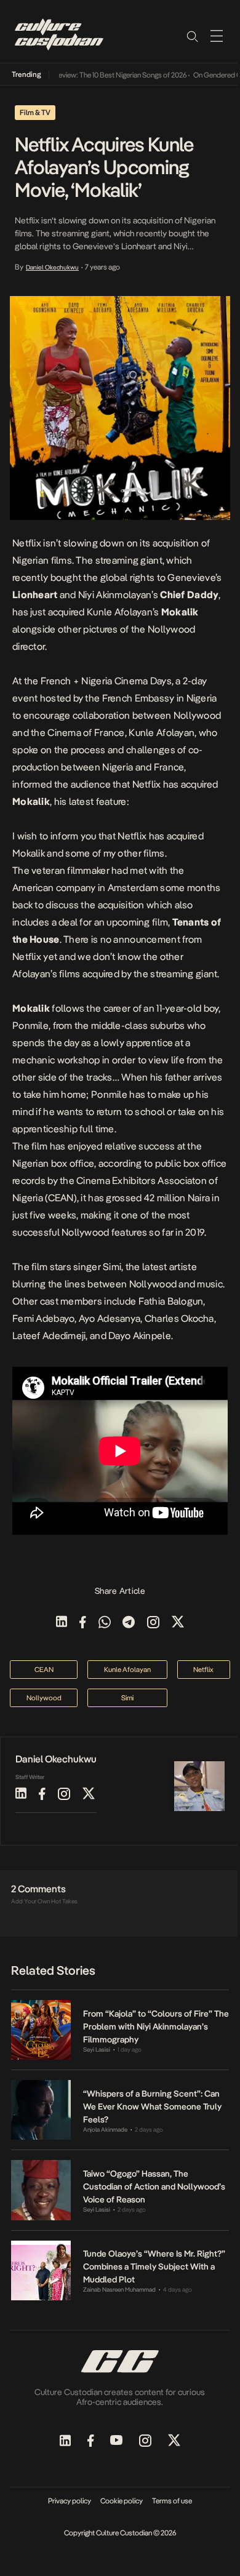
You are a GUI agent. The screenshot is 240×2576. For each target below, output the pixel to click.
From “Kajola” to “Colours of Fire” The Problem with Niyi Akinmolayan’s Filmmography (156, 2026)
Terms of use (172, 2501)
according (120, 1163)
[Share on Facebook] (83, 1623)
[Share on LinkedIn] (62, 1623)
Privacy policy (70, 2501)
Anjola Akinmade (105, 2130)
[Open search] (192, 36)
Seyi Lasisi (97, 2050)
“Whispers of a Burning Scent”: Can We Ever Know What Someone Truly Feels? (152, 2106)
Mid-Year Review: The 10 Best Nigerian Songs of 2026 (96, 75)
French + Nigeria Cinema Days (106, 681)
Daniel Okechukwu (52, 267)
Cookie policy (122, 2501)
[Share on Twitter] (178, 1623)
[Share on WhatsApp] (105, 1623)
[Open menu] (217, 36)
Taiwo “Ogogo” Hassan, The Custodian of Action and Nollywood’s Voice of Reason (154, 2186)
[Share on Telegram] (129, 1623)
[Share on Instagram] (153, 1623)
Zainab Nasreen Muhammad (119, 2290)
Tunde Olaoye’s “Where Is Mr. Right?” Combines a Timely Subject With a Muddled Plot (154, 2266)
